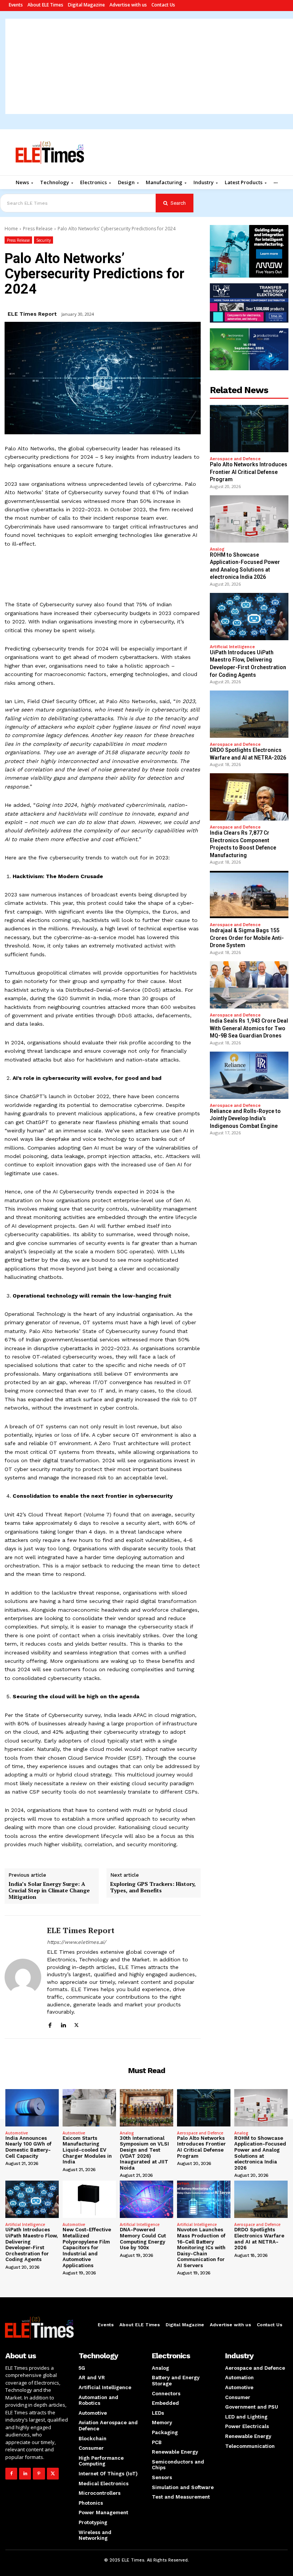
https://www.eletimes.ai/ (76, 1942)
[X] (76, 2024)
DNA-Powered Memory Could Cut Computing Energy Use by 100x (143, 2239)
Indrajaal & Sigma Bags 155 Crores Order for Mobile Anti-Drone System (247, 938)
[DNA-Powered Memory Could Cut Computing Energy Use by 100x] (146, 2199)
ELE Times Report (32, 314)
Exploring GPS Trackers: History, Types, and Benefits (153, 1887)
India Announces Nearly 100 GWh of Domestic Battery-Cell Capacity (28, 2147)
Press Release (38, 229)
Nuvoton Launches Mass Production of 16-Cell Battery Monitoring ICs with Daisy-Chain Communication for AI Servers (201, 2248)
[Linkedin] (63, 2024)
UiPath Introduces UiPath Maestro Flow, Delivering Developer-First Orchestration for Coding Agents (31, 2244)
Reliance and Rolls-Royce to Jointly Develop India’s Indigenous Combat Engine (245, 1119)
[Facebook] (50, 2024)
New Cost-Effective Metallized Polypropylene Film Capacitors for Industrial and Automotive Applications (87, 2248)
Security (43, 240)
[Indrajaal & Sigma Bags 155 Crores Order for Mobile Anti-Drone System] (249, 895)
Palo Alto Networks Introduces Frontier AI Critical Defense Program (249, 472)
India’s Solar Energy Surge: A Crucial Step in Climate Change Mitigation (49, 1890)
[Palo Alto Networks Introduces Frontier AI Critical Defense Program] (249, 429)
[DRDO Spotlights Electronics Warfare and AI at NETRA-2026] (249, 714)
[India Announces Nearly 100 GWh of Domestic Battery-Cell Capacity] (32, 2108)
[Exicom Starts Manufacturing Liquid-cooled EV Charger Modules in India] (89, 2108)
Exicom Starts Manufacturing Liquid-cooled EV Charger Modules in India (87, 2150)
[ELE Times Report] (23, 1977)
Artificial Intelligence (232, 647)
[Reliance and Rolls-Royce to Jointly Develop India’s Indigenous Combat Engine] (249, 1075)
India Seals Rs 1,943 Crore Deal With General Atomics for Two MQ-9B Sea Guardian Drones (249, 1028)
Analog (217, 549)
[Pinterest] (39, 2474)
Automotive (17, 2133)
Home (11, 229)
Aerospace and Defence (235, 459)
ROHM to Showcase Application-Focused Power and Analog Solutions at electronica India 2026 (260, 2153)
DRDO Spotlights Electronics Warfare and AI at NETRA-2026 (259, 2239)
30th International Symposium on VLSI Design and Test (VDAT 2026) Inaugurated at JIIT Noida (144, 2153)
